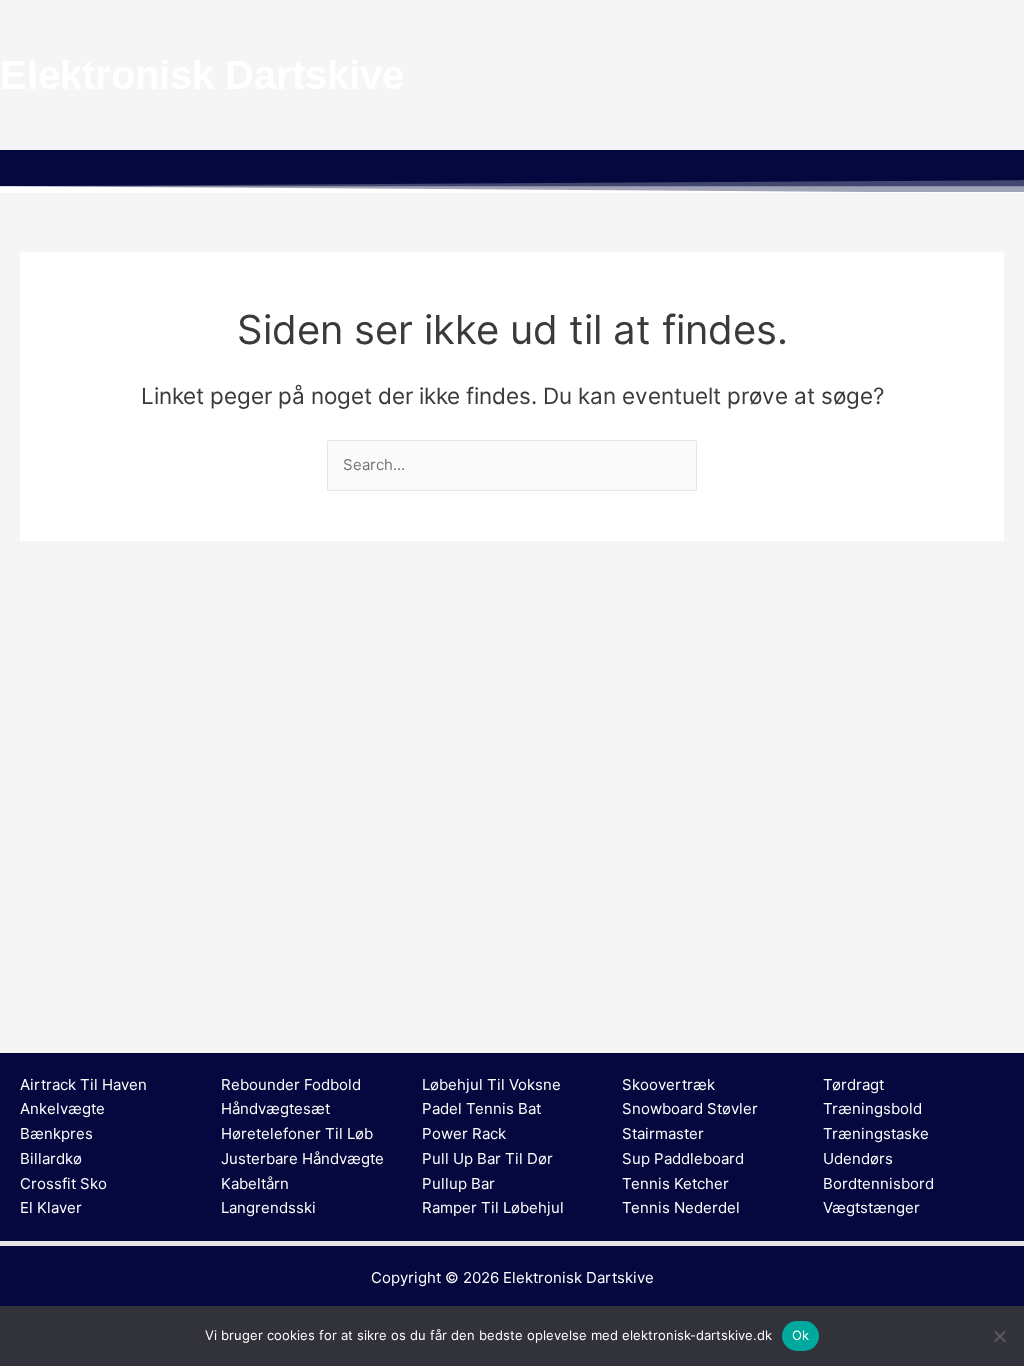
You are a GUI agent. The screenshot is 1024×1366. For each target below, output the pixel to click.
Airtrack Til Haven (83, 1084)
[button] (511, 171)
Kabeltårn (255, 1183)
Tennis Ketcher (675, 1183)
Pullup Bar (458, 1183)
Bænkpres (56, 1133)
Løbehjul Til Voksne (491, 1084)
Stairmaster (663, 1133)
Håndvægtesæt (275, 1108)
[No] (999, 1336)
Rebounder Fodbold (291, 1084)
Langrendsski (268, 1207)
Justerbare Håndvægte (302, 1158)
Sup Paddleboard (683, 1158)
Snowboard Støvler (690, 1108)
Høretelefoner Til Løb (297, 1133)
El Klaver (51, 1207)
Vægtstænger (871, 1207)
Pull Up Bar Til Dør (487, 1158)
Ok (801, 1335)
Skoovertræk (668, 1084)
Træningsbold (872, 1108)
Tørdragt (853, 1084)
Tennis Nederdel (681, 1207)
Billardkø (51, 1158)
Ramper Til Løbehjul (493, 1207)
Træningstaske (876, 1133)
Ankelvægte (62, 1108)
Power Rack (464, 1133)
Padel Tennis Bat (481, 1108)
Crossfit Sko (63, 1183)
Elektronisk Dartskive (578, 1277)
